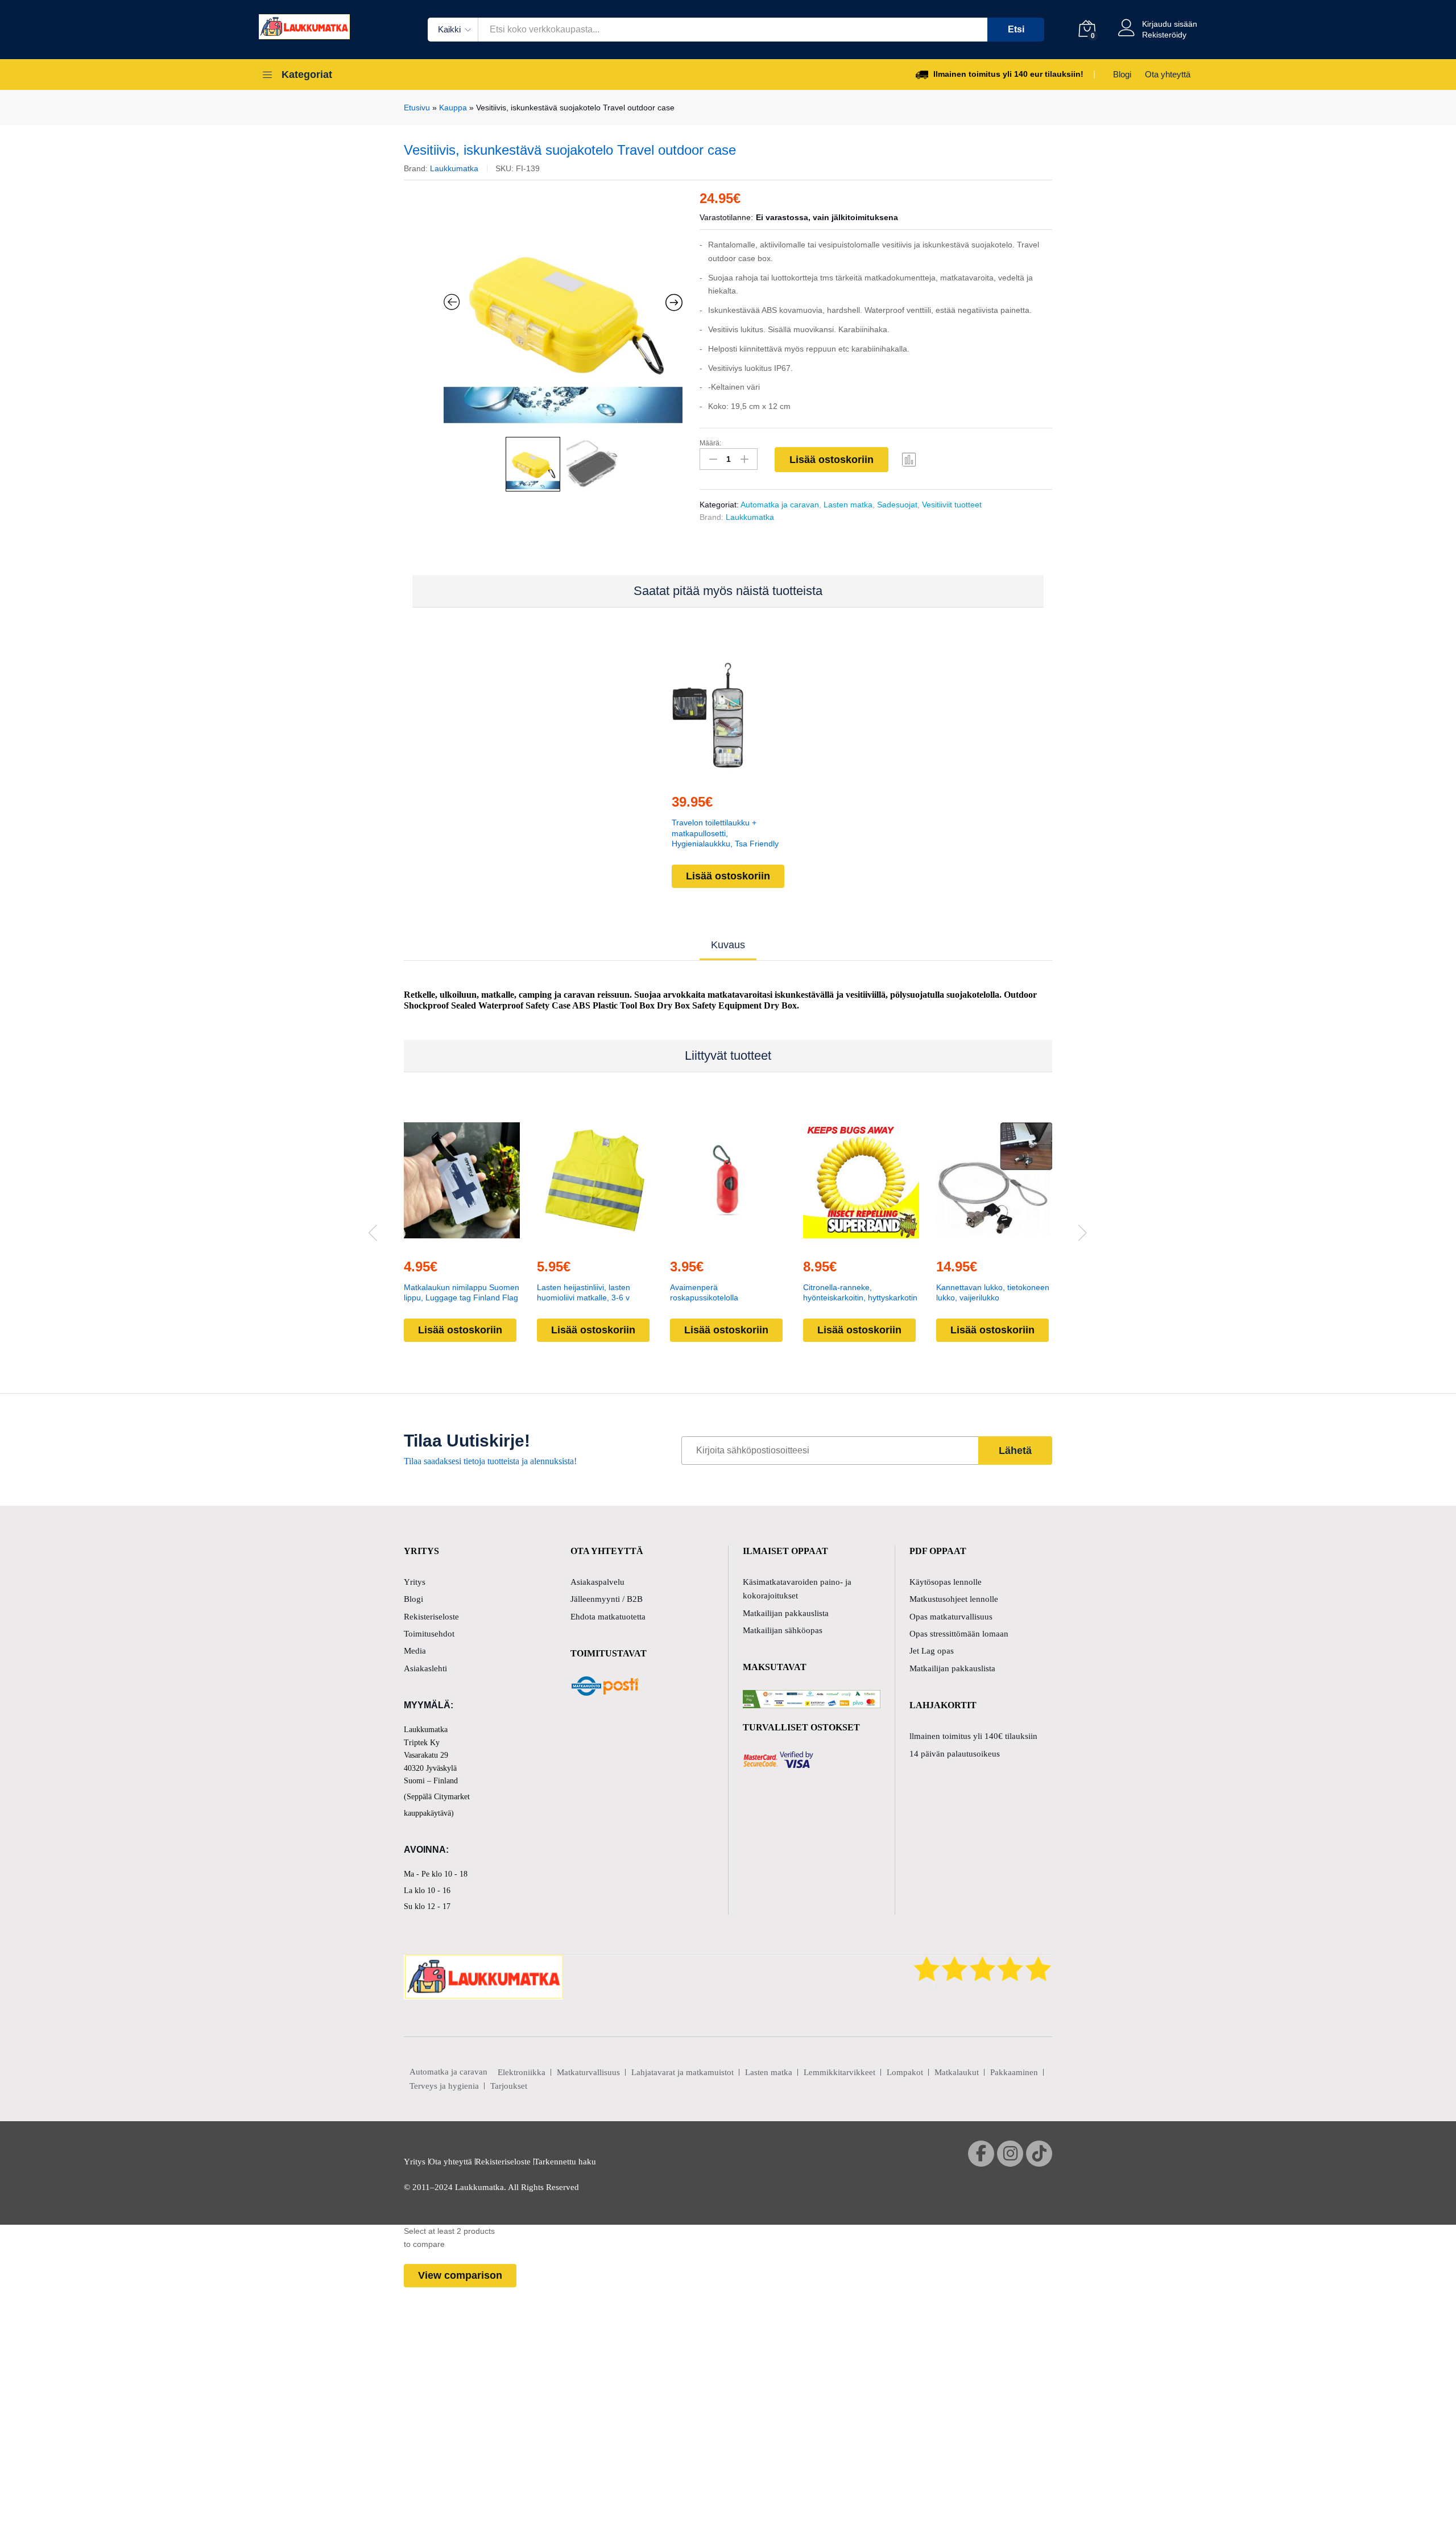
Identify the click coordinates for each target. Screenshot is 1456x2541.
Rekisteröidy (1164, 35)
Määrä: (710, 443)
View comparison (460, 2275)
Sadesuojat (897, 505)
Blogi (1122, 74)
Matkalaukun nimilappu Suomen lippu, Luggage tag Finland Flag (462, 1292)
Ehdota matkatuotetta (608, 1617)
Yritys (415, 1582)
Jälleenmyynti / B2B (607, 1599)
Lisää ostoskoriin (832, 460)
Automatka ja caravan (780, 505)
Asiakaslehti (425, 1668)
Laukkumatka (454, 168)
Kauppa (453, 108)
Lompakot (905, 2072)
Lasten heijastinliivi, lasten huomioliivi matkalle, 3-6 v (584, 1292)
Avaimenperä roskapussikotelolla (704, 1292)
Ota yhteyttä (1168, 74)
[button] (702, 777)
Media (415, 1651)
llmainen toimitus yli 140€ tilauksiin (973, 1736)
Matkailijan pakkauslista (786, 1613)
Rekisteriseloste (431, 1617)
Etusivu (417, 108)
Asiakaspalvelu (597, 1582)
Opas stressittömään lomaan (959, 1634)
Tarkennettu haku (565, 2162)
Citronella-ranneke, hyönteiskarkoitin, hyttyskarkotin (860, 1292)
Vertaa (909, 459)
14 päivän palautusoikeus (955, 1754)
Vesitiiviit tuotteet (952, 505)
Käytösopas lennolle (946, 1582)
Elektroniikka (522, 2072)
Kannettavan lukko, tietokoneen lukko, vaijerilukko (993, 1292)
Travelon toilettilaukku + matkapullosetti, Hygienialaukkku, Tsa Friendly (725, 833)
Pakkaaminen (1014, 2072)
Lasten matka (848, 505)
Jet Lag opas (932, 1651)
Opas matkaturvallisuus (951, 1617)
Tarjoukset (509, 2086)
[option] (563, 311)
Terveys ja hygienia (444, 2086)
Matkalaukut (957, 2072)
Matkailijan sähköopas (783, 1630)
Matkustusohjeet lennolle (954, 1599)
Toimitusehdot (429, 1634)
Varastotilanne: (726, 217)
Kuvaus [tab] (728, 945)
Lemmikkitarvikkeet (839, 2072)
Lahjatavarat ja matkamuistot (682, 2072)
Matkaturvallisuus (588, 2072)
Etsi (1016, 29)
